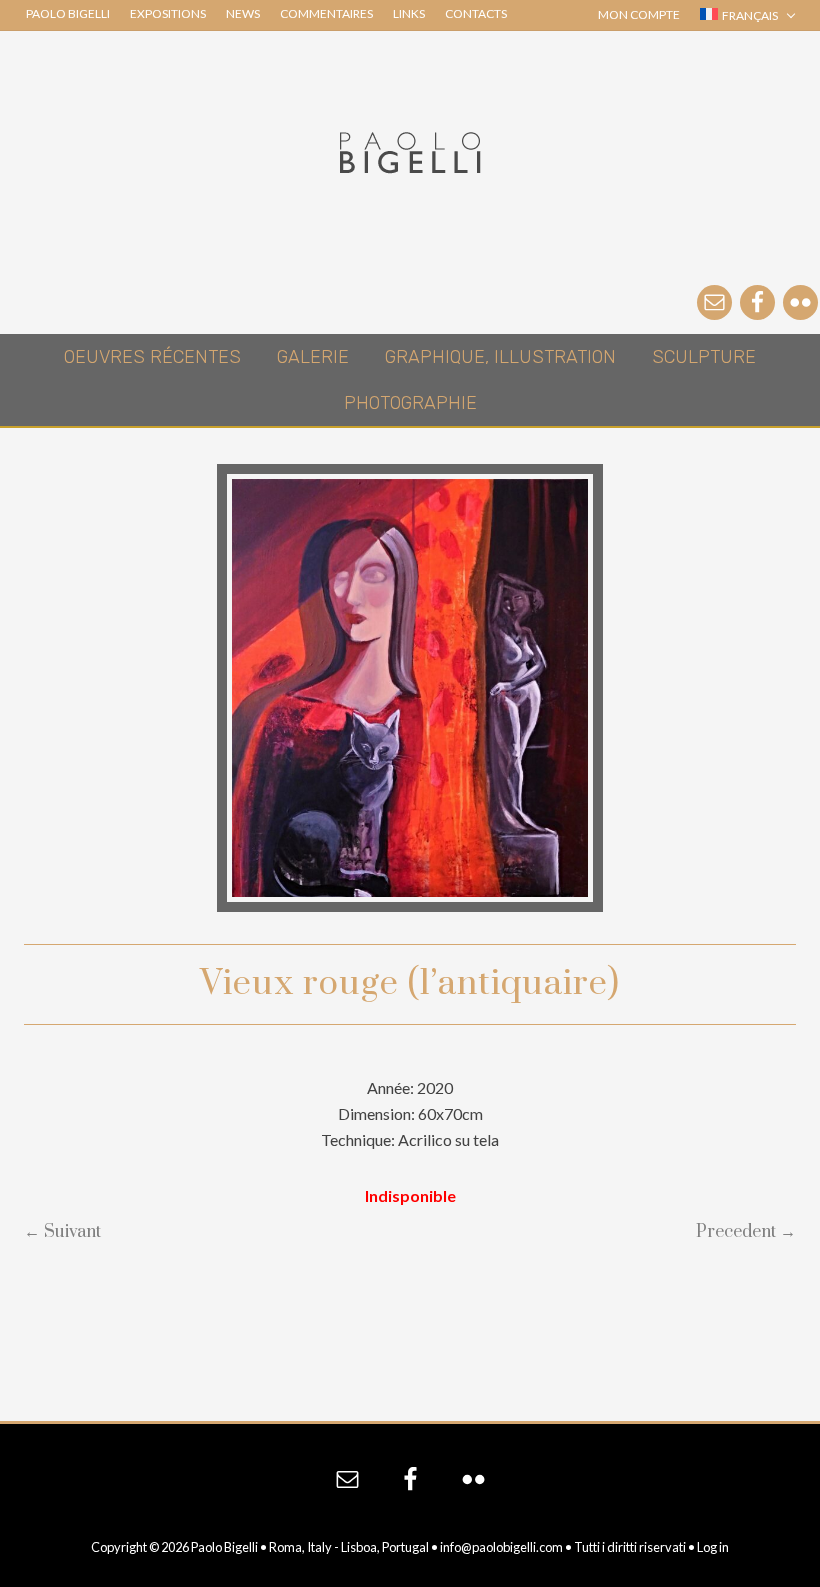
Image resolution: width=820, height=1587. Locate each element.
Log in (713, 1547)
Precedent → (746, 1232)
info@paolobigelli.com (501, 1547)
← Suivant (62, 1232)
